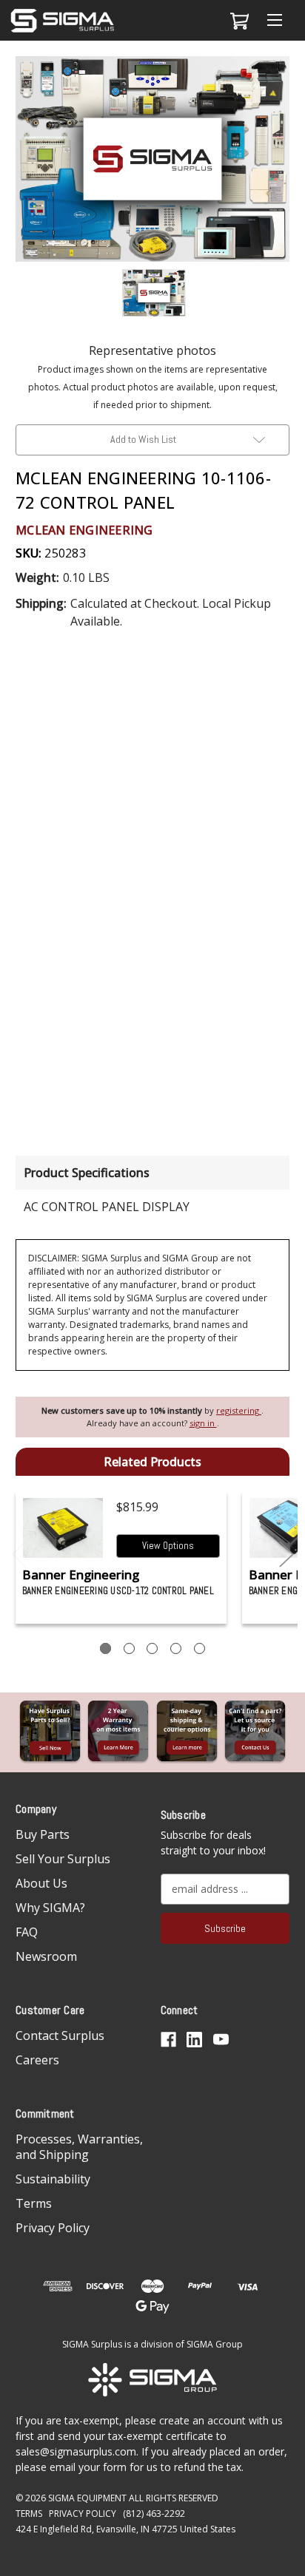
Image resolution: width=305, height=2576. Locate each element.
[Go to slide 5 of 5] (19, 1555)
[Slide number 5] (200, 1648)
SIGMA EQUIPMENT (87, 2498)
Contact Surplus (60, 2036)
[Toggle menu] (274, 20)
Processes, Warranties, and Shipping (79, 2147)
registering (239, 1410)
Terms (34, 2203)
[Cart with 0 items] (237, 21)
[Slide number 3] (152, 1648)
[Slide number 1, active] (105, 1648)
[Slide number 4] (176, 1648)
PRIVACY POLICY (83, 2514)
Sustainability (53, 2179)
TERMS (29, 2514)
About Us (41, 1883)
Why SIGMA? (50, 1908)
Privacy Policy (53, 2228)
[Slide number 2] (129, 1648)
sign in (203, 1423)
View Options (168, 1546)
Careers (37, 2060)
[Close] (286, 79)
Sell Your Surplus (63, 1859)
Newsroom (46, 1956)
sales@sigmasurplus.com (76, 2451)
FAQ (27, 1932)
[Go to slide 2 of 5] (286, 1555)
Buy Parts (43, 1834)
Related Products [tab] (152, 1462)
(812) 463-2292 (154, 2514)
